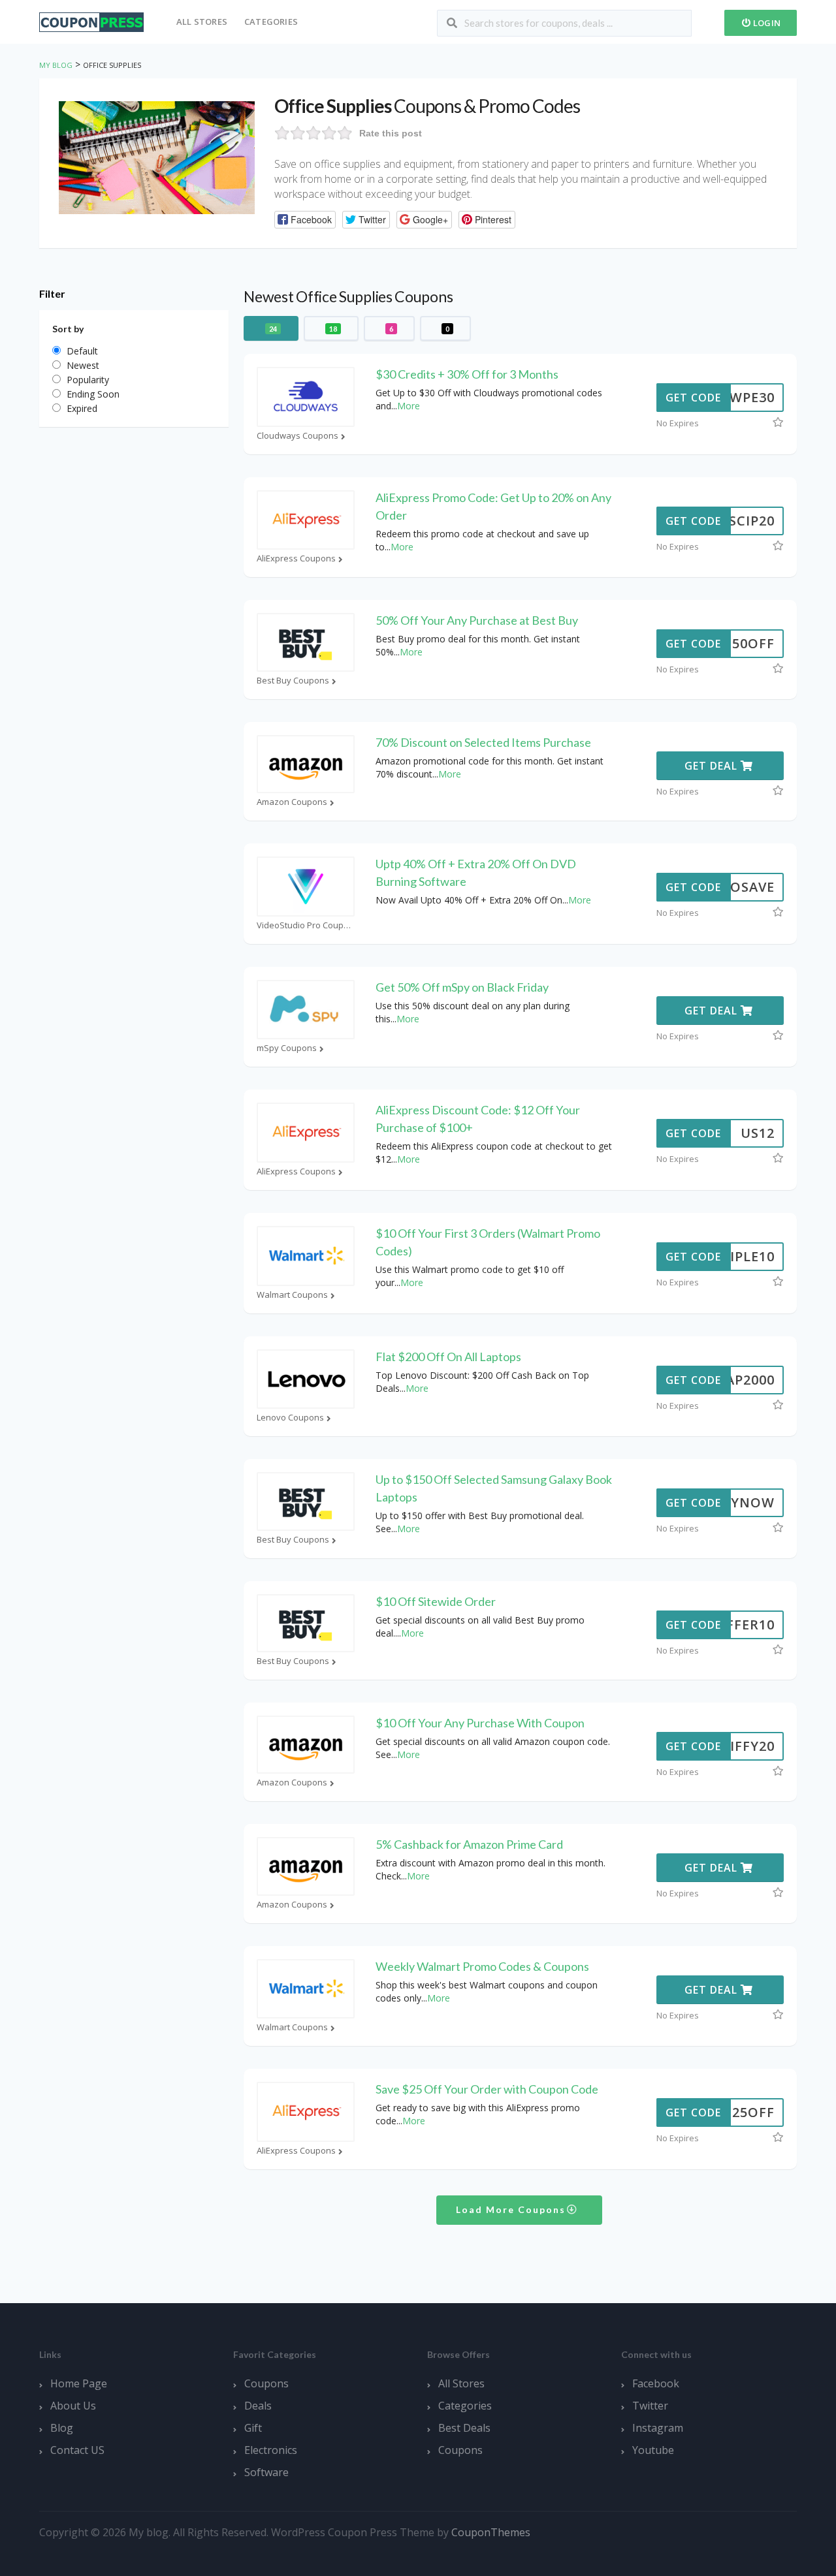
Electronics (271, 2450)
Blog (62, 2428)
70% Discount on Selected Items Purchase (483, 742)
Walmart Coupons (292, 1295)
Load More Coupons (512, 2209)
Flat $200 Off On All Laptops (448, 1357)
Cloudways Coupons (297, 436)
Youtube (653, 2450)
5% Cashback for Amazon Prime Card (469, 1844)
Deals (258, 2406)
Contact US (77, 2450)
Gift (253, 2428)
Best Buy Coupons (293, 681)
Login (766, 23)
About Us (73, 2406)
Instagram (658, 2428)
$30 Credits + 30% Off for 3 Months (467, 374)
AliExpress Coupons (296, 558)
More (409, 406)
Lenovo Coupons (290, 1418)
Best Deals (464, 2428)
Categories (271, 22)
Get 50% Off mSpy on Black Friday (462, 987)
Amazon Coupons (292, 802)
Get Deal (713, 766)
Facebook (656, 2383)
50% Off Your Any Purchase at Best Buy (477, 620)
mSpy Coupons (287, 1048)
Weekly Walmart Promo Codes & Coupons (482, 1966)
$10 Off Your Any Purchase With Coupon (480, 1723)
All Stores (202, 22)
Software (266, 2472)
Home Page (79, 2383)
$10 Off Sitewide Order (436, 1601)
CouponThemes (491, 2532)
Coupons (266, 2383)
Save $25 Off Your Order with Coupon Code (487, 2089)
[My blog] (91, 21)
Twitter (650, 2406)
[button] (305, 220)
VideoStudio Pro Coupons (306, 925)
